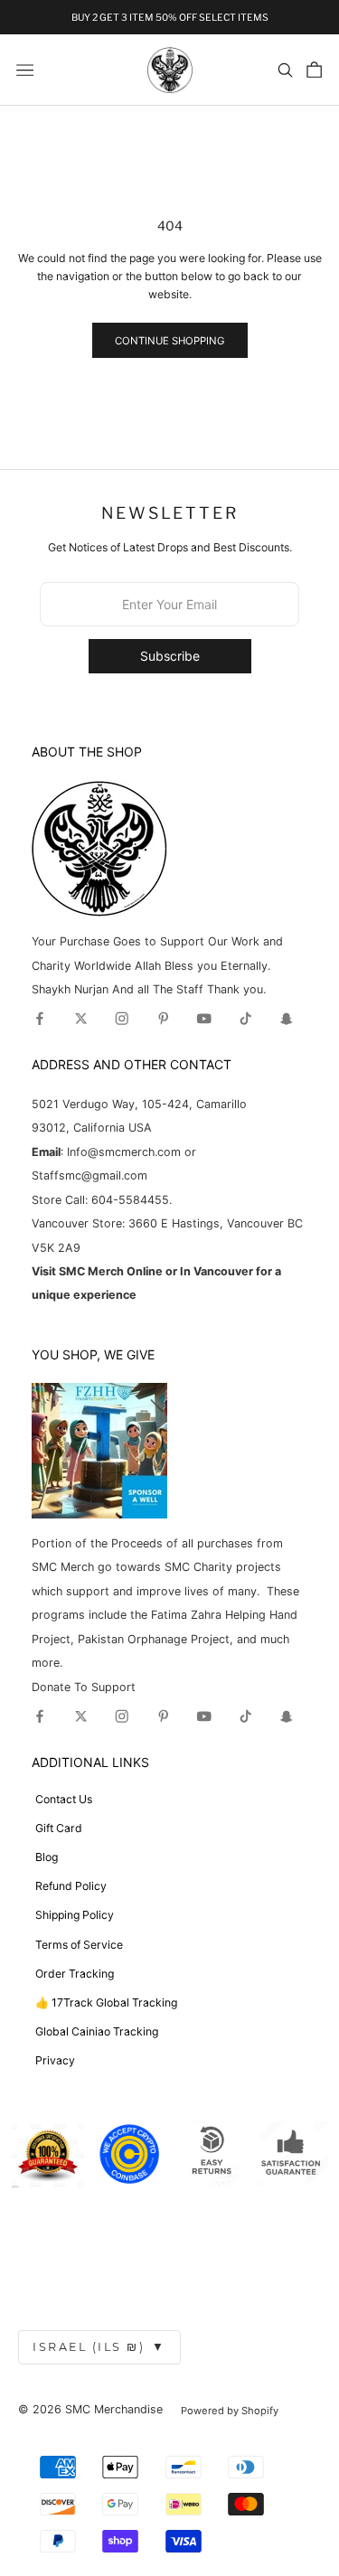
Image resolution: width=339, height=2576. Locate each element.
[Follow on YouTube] (204, 1019)
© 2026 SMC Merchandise (90, 2409)
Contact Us (64, 1799)
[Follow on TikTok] (246, 1019)
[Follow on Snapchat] (287, 1019)
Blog (47, 1857)
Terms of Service (79, 1945)
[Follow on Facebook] (40, 1019)
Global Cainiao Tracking (97, 2031)
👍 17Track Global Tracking (106, 2003)
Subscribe (170, 656)
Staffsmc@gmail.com (89, 1175)
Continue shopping (169, 341)
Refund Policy (71, 1886)
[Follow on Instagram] (122, 1019)
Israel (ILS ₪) (99, 2347)
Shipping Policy (75, 1915)
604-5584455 (128, 1200)
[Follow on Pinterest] (164, 1019)
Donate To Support (84, 1687)
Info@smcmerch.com (124, 1152)
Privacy (55, 2060)
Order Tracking (75, 1974)
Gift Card (59, 1828)
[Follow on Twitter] (81, 1019)
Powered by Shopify (230, 2411)
